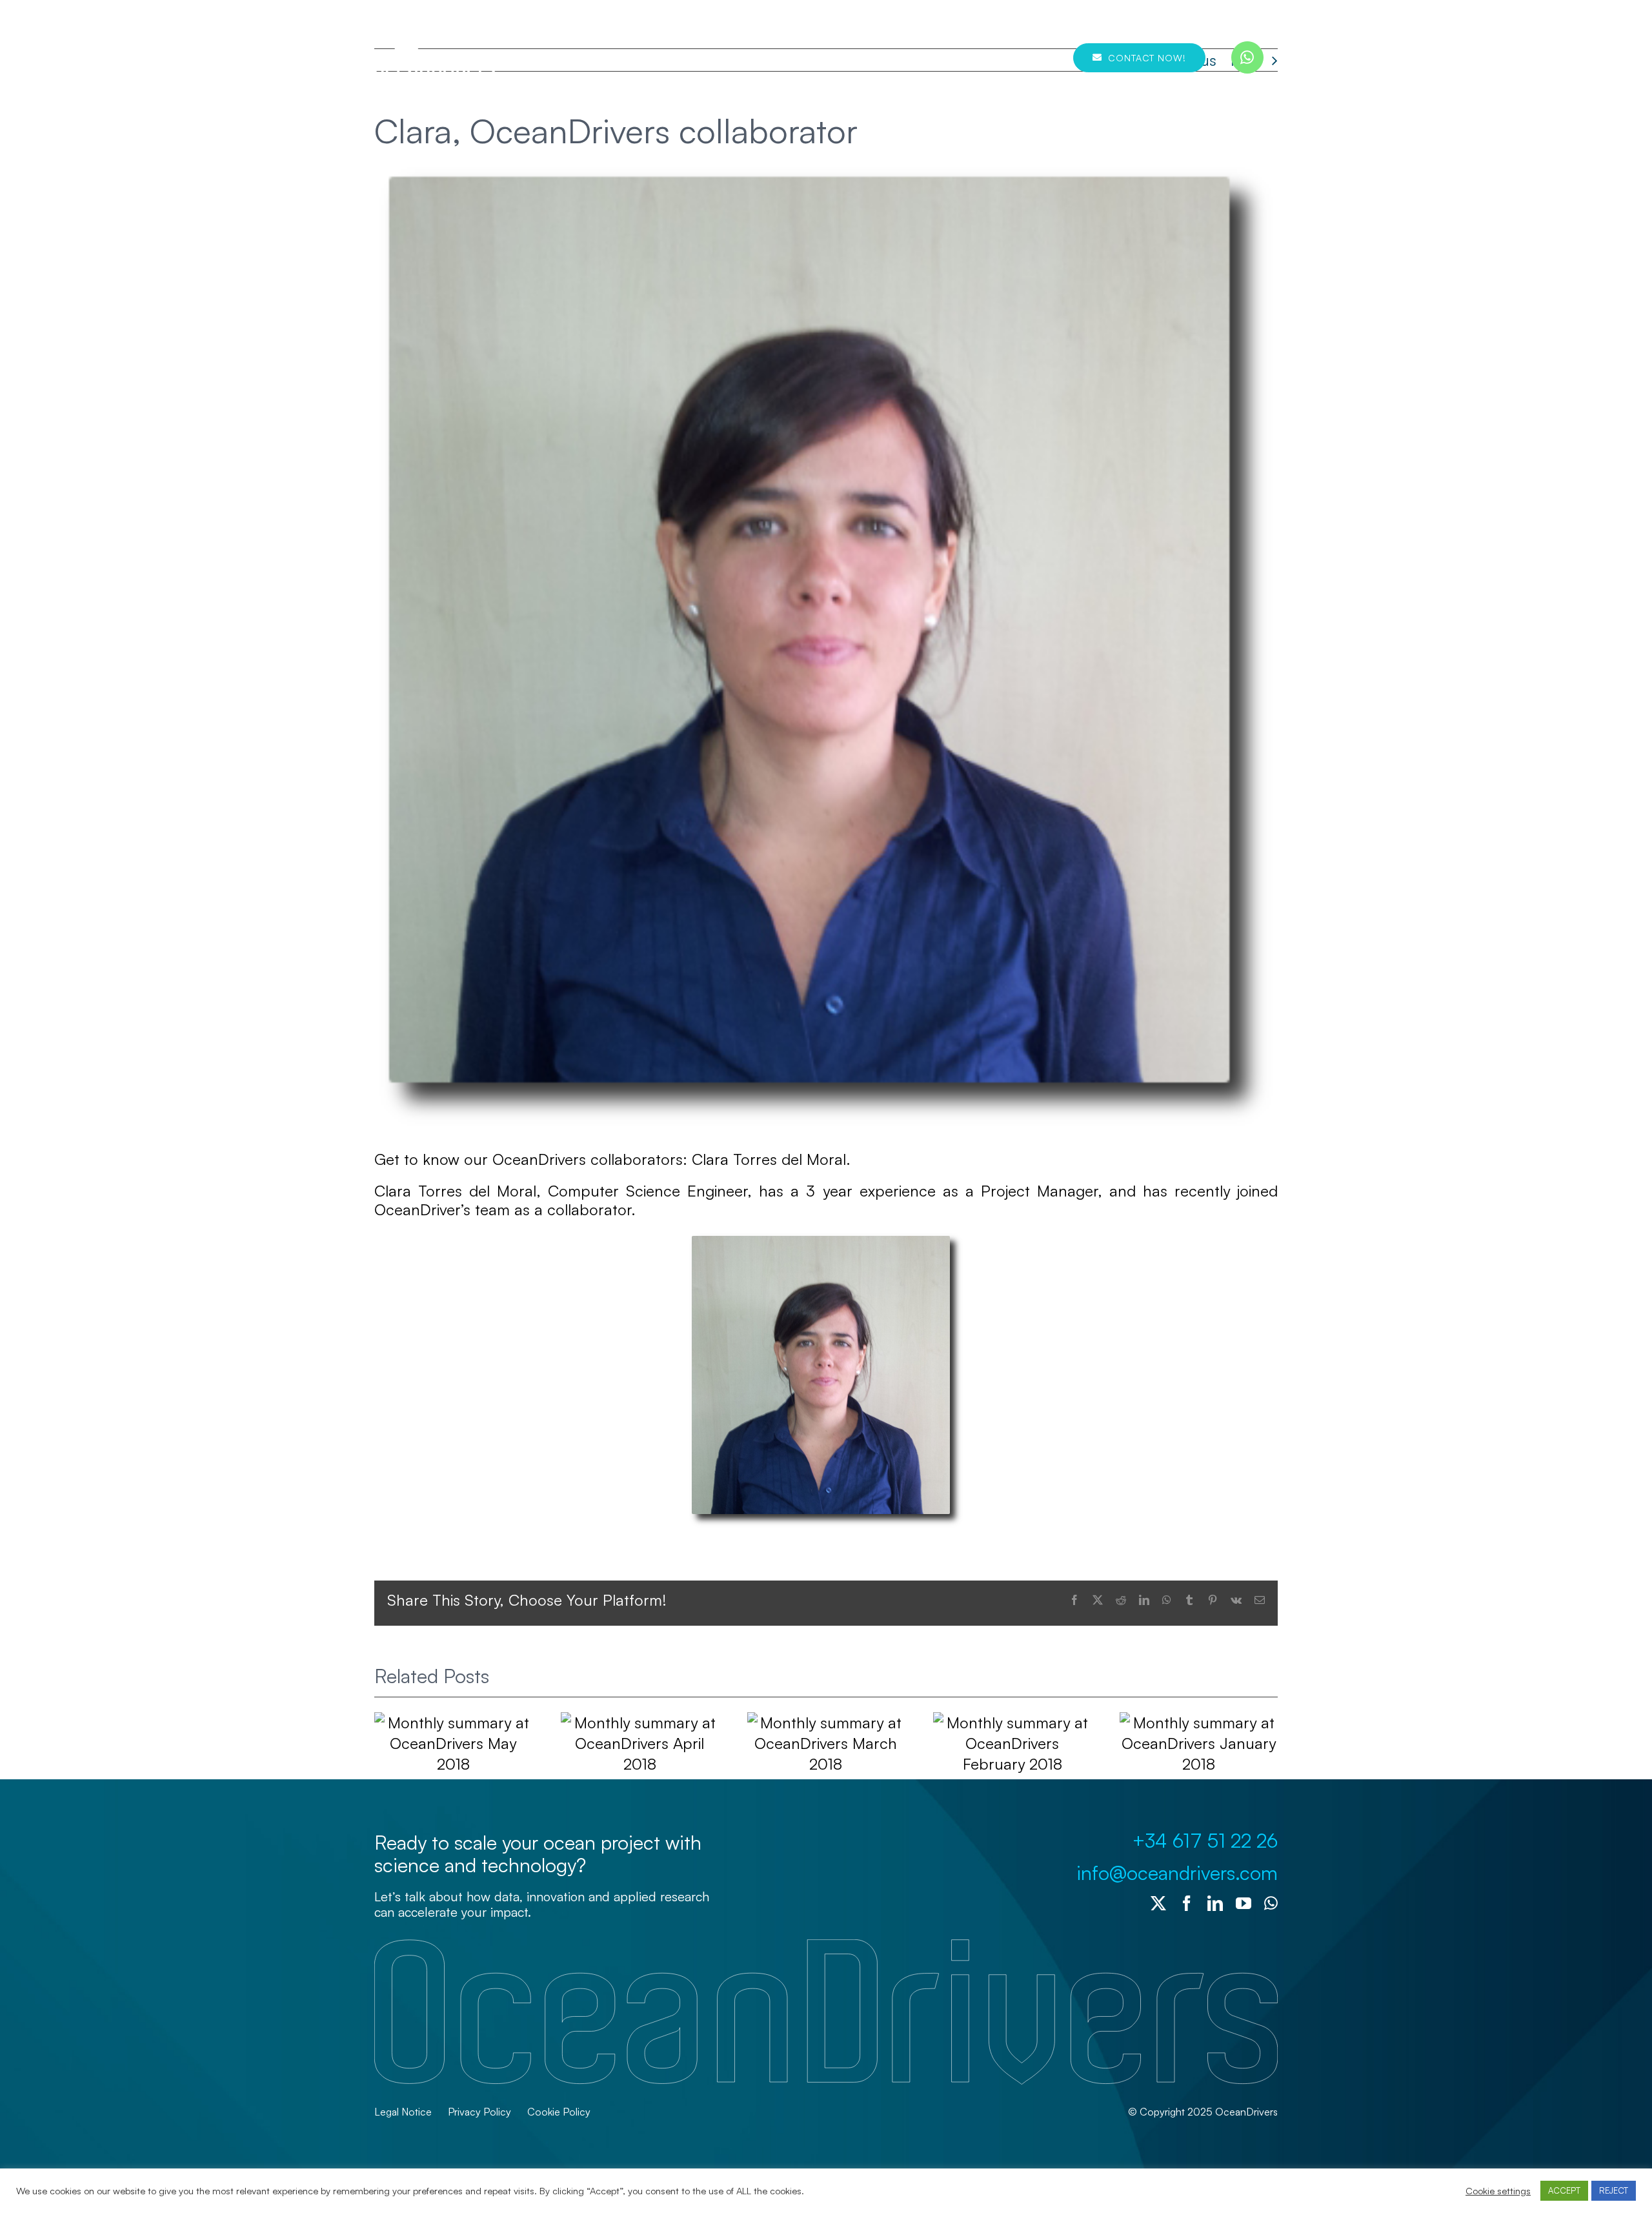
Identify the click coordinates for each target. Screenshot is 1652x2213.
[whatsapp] (1247, 57)
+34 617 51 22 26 (1205, 1840)
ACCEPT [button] (1564, 2190)
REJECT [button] (1614, 2190)
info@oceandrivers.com (1177, 1873)
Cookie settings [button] (1498, 2191)
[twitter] (1158, 1903)
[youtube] (1244, 1903)
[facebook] (1187, 1903)
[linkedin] (1215, 1903)
